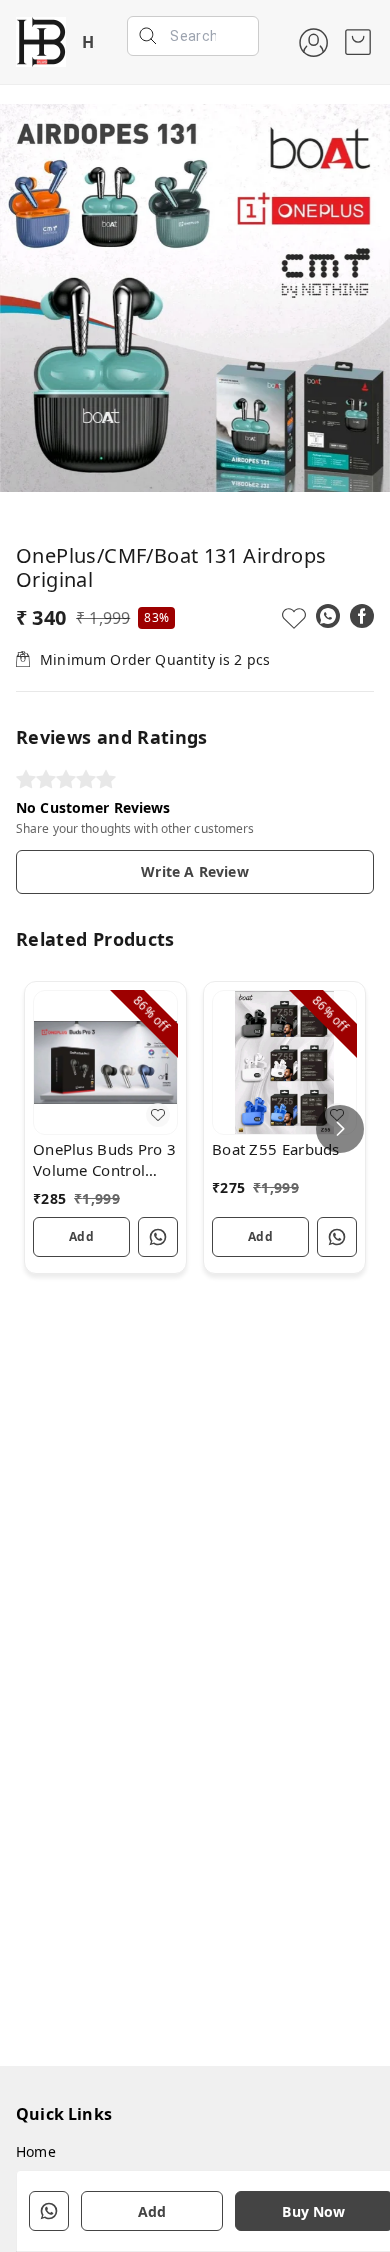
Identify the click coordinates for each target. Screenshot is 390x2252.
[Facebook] (362, 616)
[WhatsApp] (328, 616)
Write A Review (194, 871)
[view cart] (358, 42)
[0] (358, 42)
